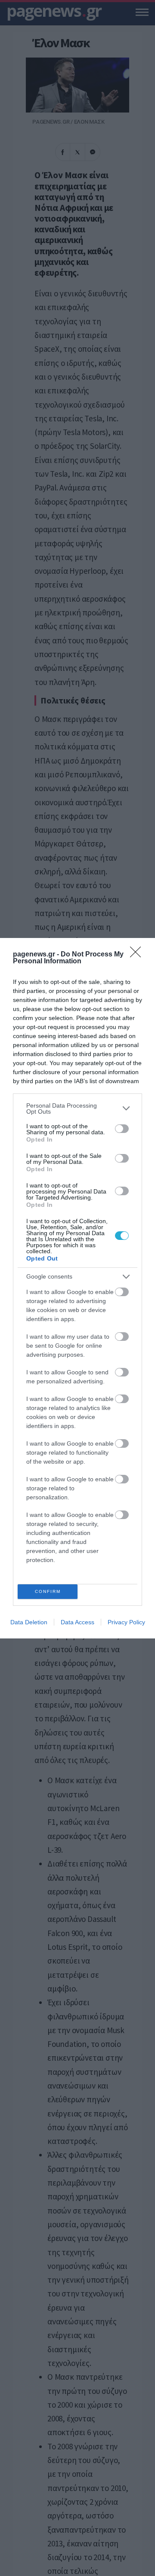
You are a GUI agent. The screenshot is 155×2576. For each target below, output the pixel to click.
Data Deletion (29, 1622)
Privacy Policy (126, 1622)
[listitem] (77, 1108)
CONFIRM (48, 1591)
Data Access (77, 1622)
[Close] (138, 955)
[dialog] (77, 1288)
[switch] (122, 1129)
